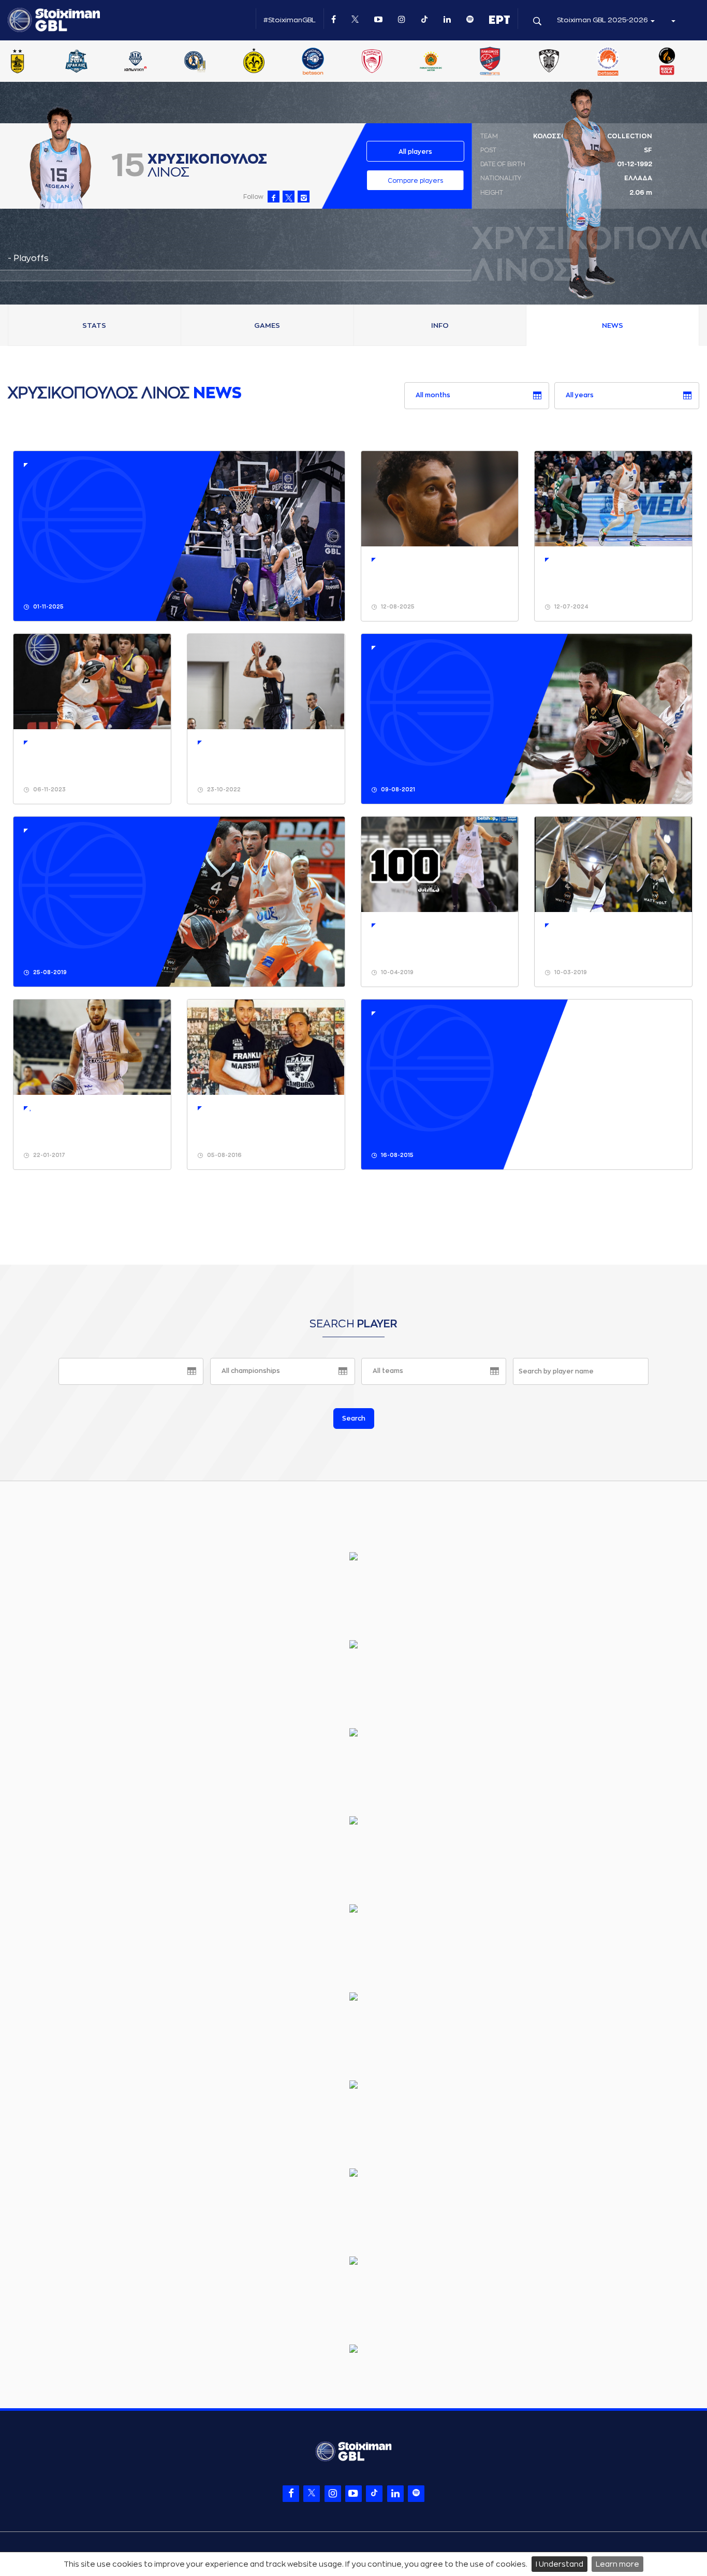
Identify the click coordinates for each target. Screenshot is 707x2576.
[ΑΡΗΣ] (94, 62)
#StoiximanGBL (290, 20)
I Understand (559, 2564)
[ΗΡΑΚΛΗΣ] (153, 62)
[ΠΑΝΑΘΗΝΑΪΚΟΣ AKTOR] (507, 62)
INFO (440, 325)
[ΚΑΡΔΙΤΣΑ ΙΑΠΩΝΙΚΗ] (212, 62)
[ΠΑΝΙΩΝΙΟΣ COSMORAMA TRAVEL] (566, 62)
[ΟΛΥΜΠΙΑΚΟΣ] (448, 62)
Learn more (617, 2564)
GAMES (267, 325)
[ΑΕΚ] (35, 62)
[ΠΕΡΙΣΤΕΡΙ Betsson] (684, 62)
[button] (673, 20)
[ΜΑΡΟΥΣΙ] (330, 62)
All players (415, 152)
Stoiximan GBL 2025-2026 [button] (603, 20)
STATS (94, 325)
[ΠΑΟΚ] (625, 62)
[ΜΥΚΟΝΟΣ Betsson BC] (389, 62)
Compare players (415, 181)
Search (354, 1419)
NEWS (613, 325)
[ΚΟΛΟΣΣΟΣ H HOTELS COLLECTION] (271, 62)
